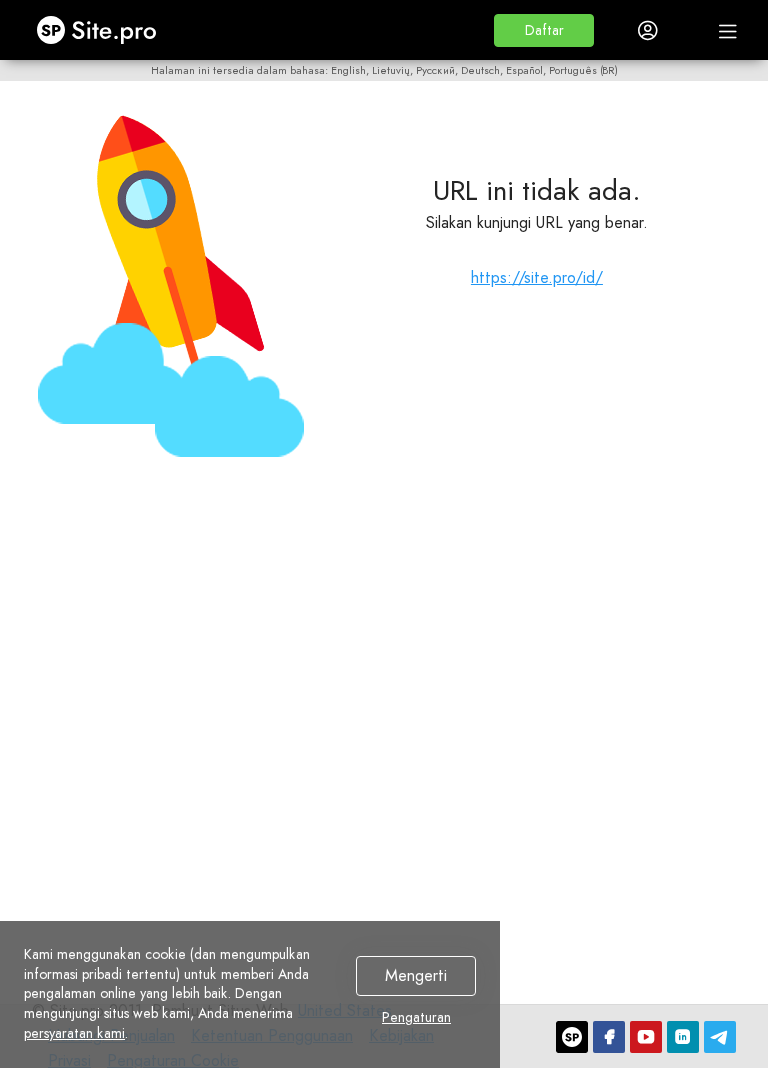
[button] (544, 30)
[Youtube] (646, 1037)
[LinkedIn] (683, 1037)
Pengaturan (416, 1018)
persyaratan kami (74, 1033)
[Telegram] (720, 1037)
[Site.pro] (572, 1037)
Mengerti (416, 976)
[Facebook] (609, 1037)
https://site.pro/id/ (537, 277)
